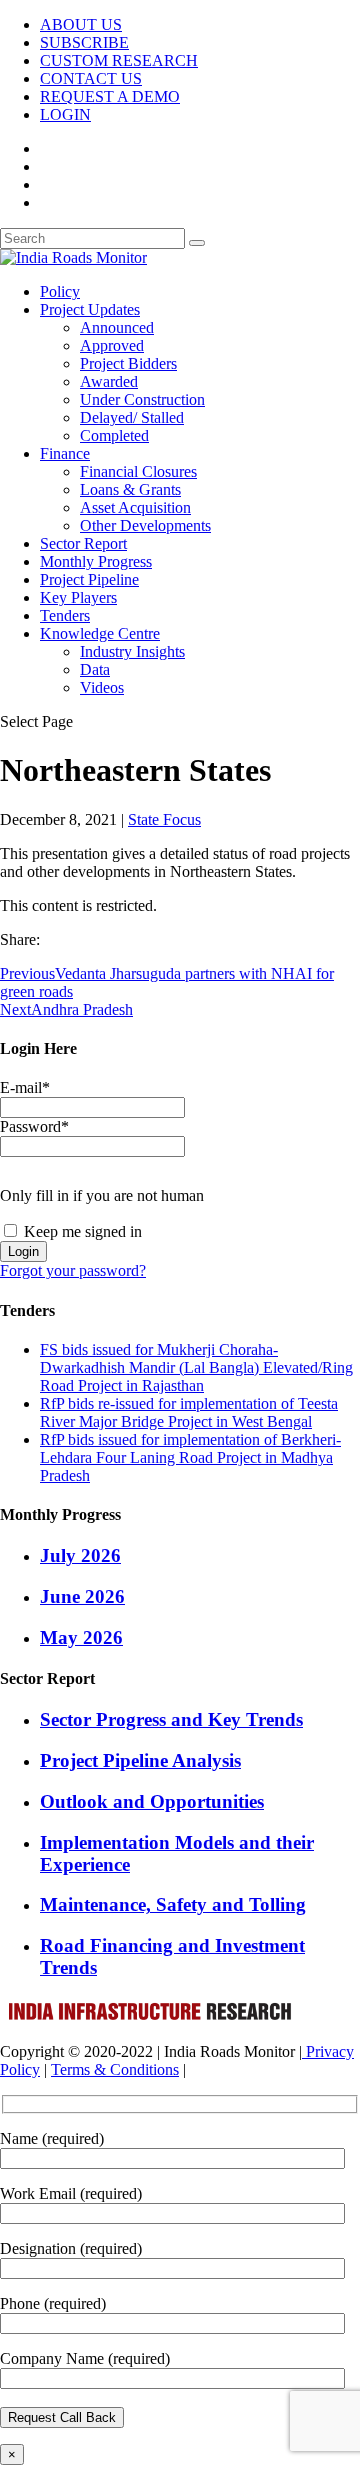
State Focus (164, 819)
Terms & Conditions (115, 2069)
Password (34, 1126)
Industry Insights (132, 651)
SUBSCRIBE (84, 42)
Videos (102, 687)
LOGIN (65, 114)
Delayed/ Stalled (132, 417)
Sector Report (83, 543)
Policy (60, 291)
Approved (112, 345)
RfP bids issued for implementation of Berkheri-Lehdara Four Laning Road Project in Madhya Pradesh (190, 1457)
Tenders (65, 615)
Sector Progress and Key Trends (171, 1719)
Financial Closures (138, 471)
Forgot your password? (73, 1270)
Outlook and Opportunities (152, 1801)
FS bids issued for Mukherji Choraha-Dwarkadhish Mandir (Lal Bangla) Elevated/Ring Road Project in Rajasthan (196, 1367)
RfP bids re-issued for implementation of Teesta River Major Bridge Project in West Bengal (189, 1412)
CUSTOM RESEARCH (119, 60)
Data (95, 669)
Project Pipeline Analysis (140, 1760)
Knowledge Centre (100, 633)
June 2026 (82, 1596)
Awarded (109, 381)
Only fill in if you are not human (102, 1195)
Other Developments (145, 525)
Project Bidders (128, 363)
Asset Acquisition (135, 507)
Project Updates (90, 309)
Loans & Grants (130, 489)
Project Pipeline (89, 579)
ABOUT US (81, 24)
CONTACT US (91, 78)
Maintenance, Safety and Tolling (173, 1904)
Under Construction (142, 399)
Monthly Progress (96, 561)
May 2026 (81, 1637)
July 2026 (80, 1555)
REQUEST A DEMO (110, 96)
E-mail (25, 1087)
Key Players (78, 597)
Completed (114, 435)
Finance (65, 453)
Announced (117, 327)
